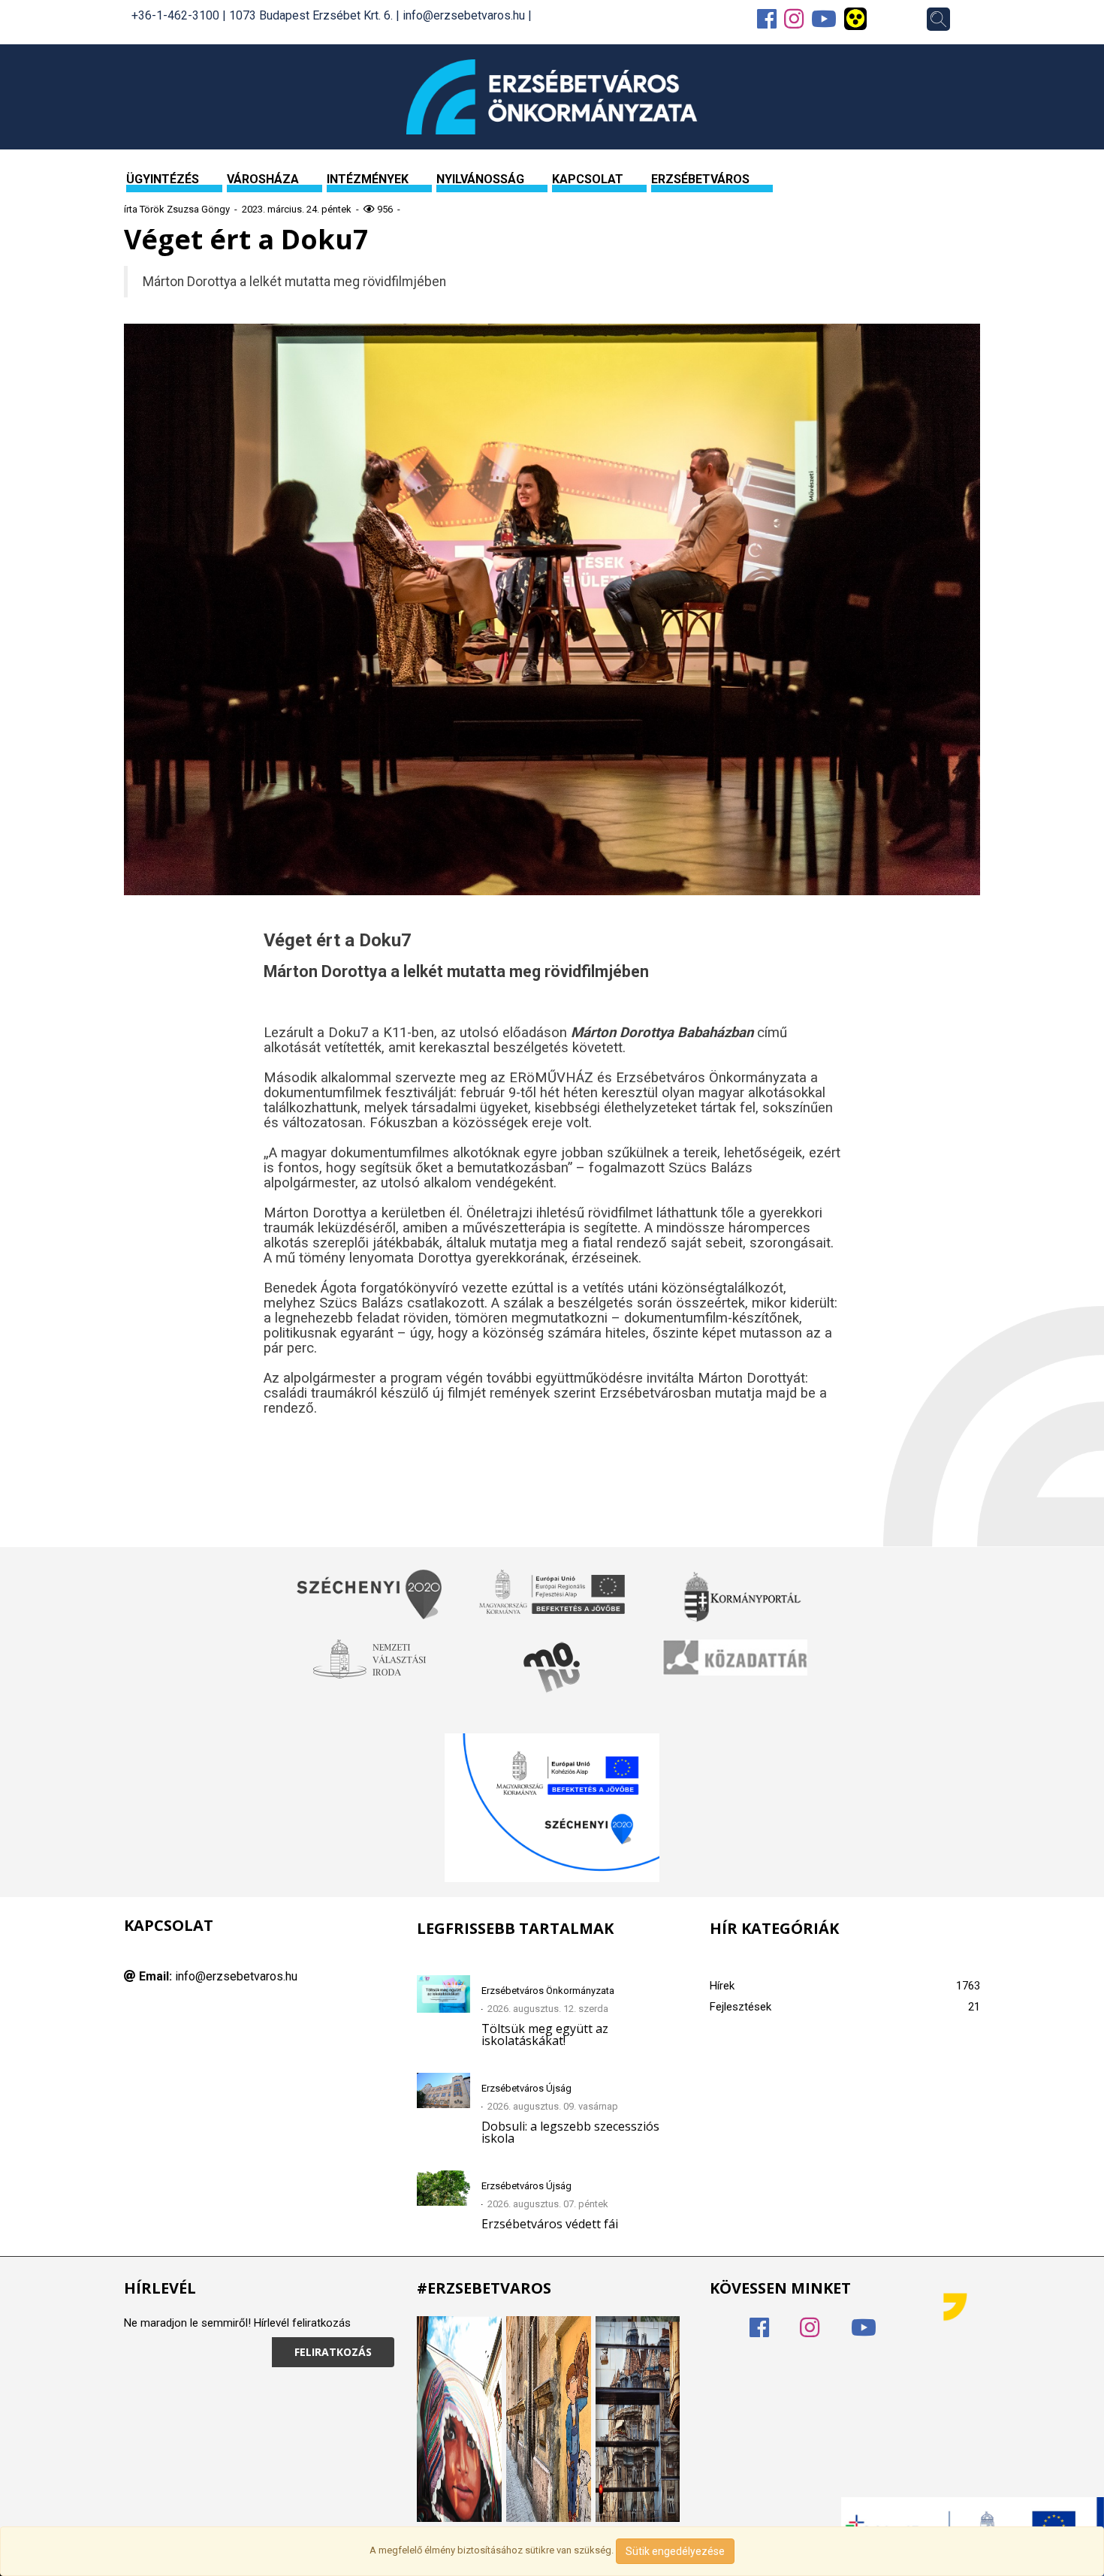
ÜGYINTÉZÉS (163, 179)
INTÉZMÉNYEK (368, 179)
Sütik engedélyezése (675, 2551)
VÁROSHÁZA (263, 179)
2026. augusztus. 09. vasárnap (553, 2106)
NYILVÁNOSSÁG (480, 179)
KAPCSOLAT (588, 179)
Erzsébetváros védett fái (550, 2224)
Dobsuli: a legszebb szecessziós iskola (570, 2132)
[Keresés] (938, 19)
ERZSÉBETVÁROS (700, 179)
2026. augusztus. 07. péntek (548, 2204)
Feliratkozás (333, 2352)
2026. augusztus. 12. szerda (548, 2009)
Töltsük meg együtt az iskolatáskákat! (545, 2035)
